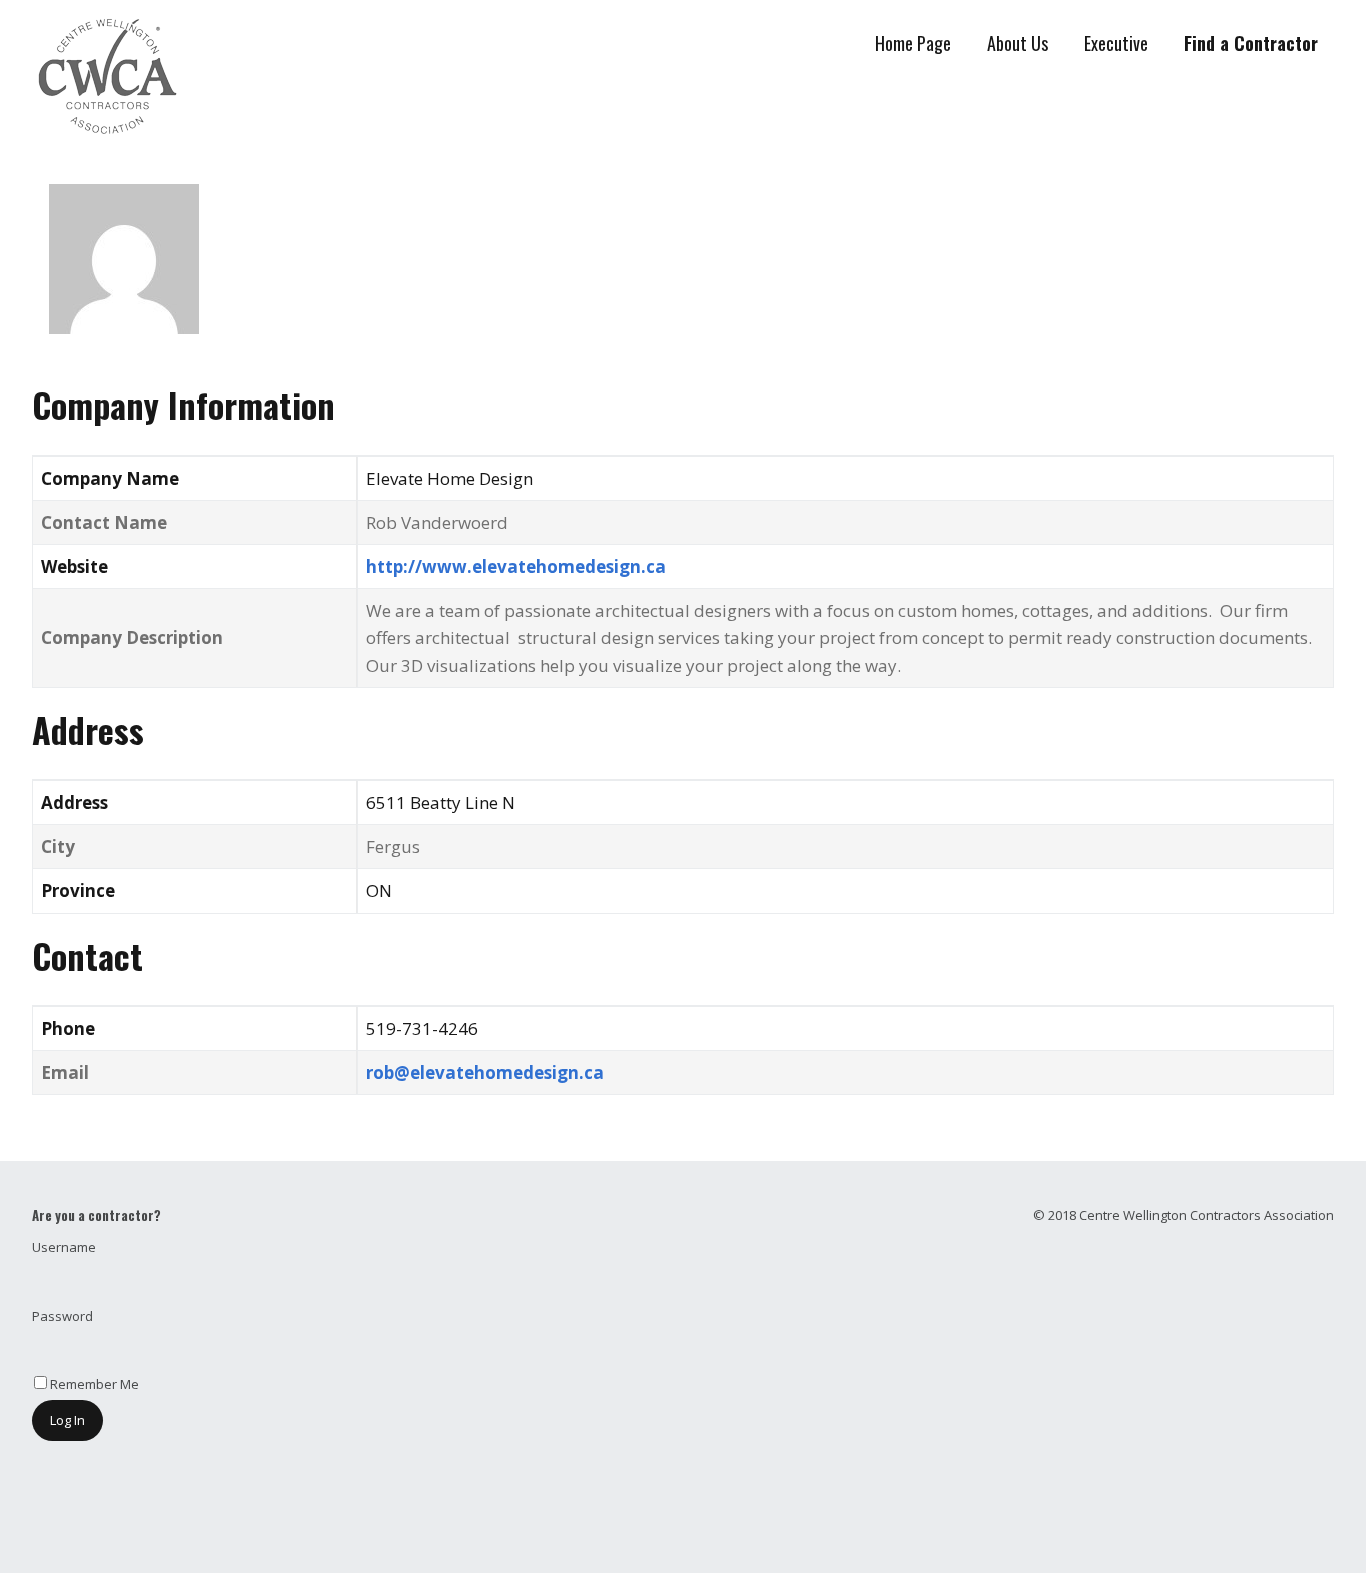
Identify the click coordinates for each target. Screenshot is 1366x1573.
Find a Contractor (1251, 43)
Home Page (913, 43)
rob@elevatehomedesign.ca (485, 1072)
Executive (1116, 43)
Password (62, 1316)
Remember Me (93, 1384)
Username (64, 1247)
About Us (1017, 43)
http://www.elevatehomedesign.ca (516, 566)
